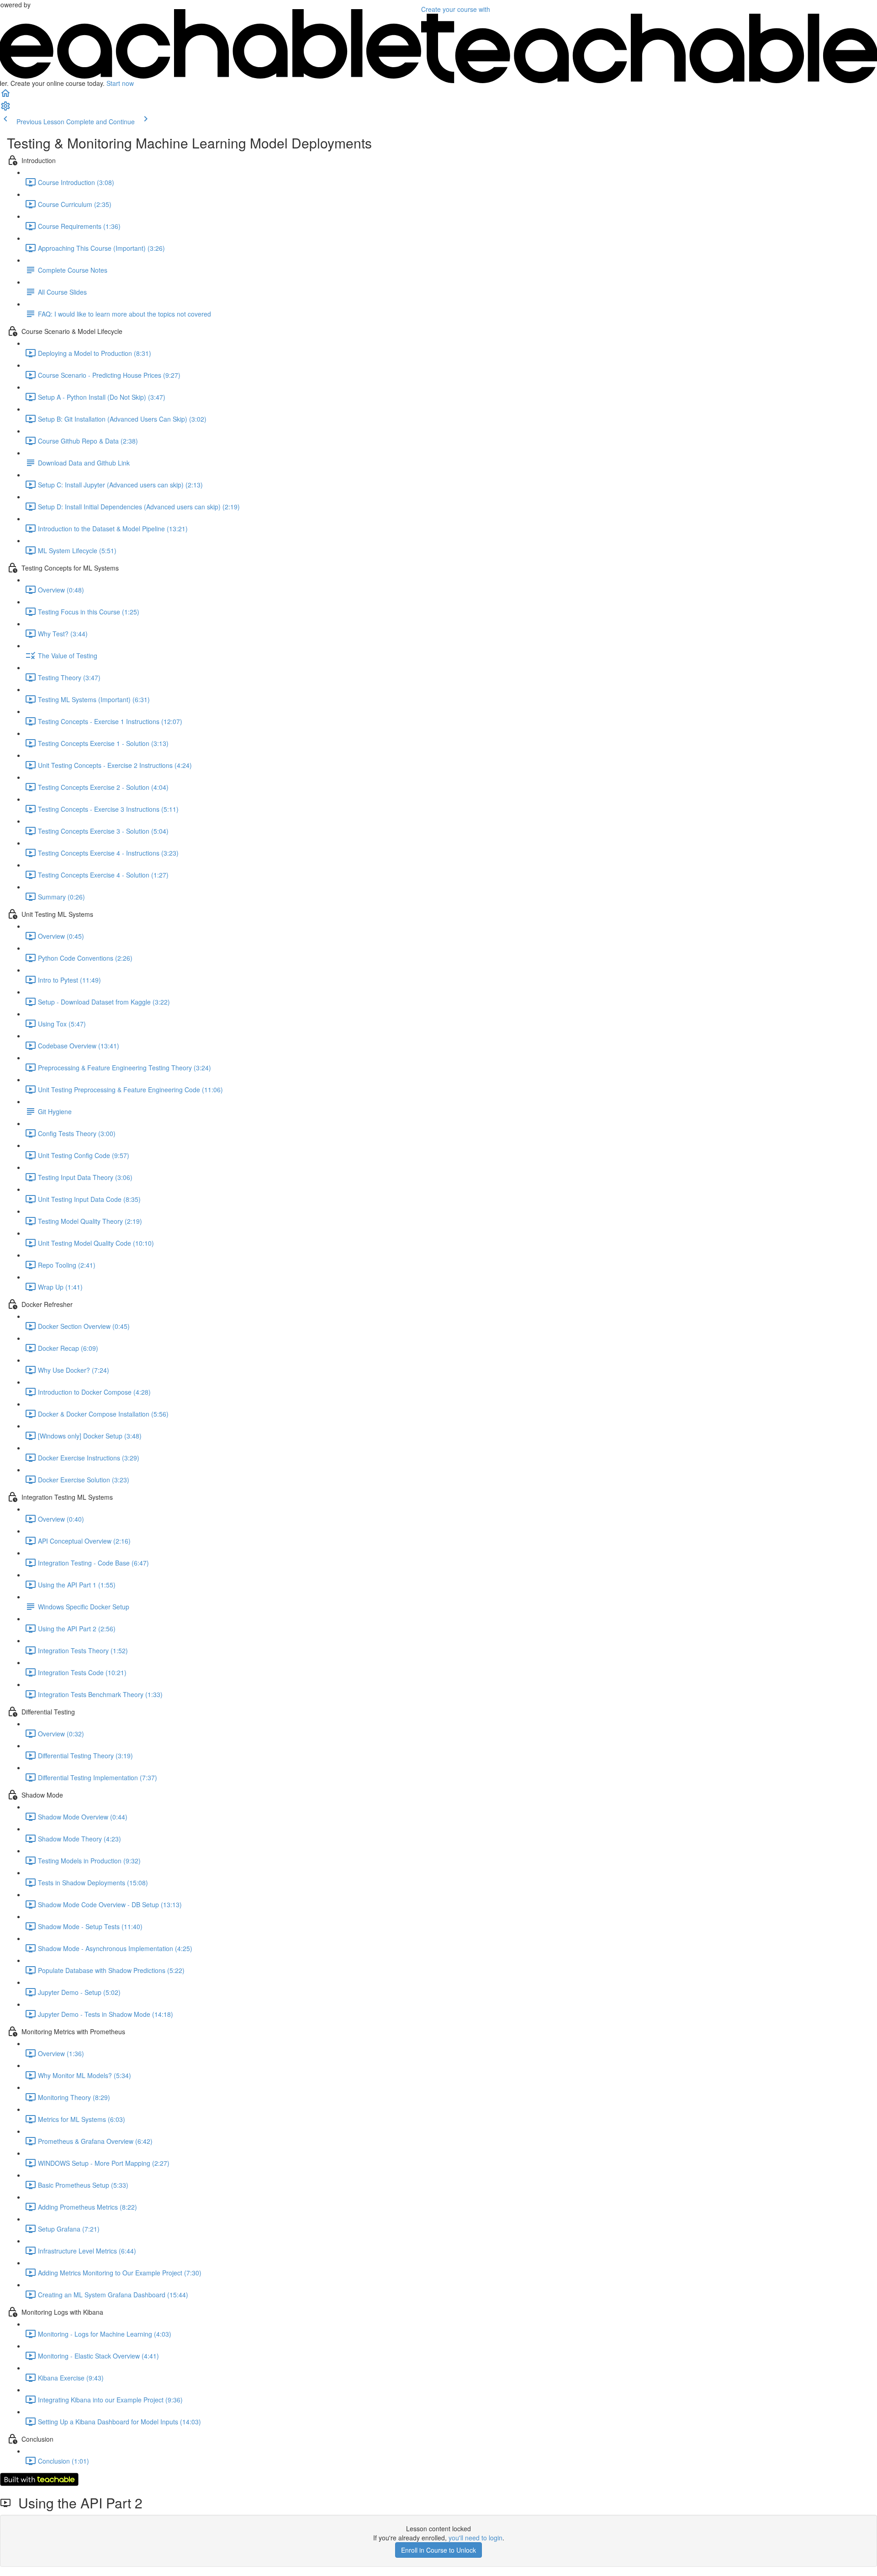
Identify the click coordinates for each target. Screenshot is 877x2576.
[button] (5, 96)
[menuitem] (5, 109)
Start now (120, 83)
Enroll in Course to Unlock (438, 2550)
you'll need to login (475, 2538)
